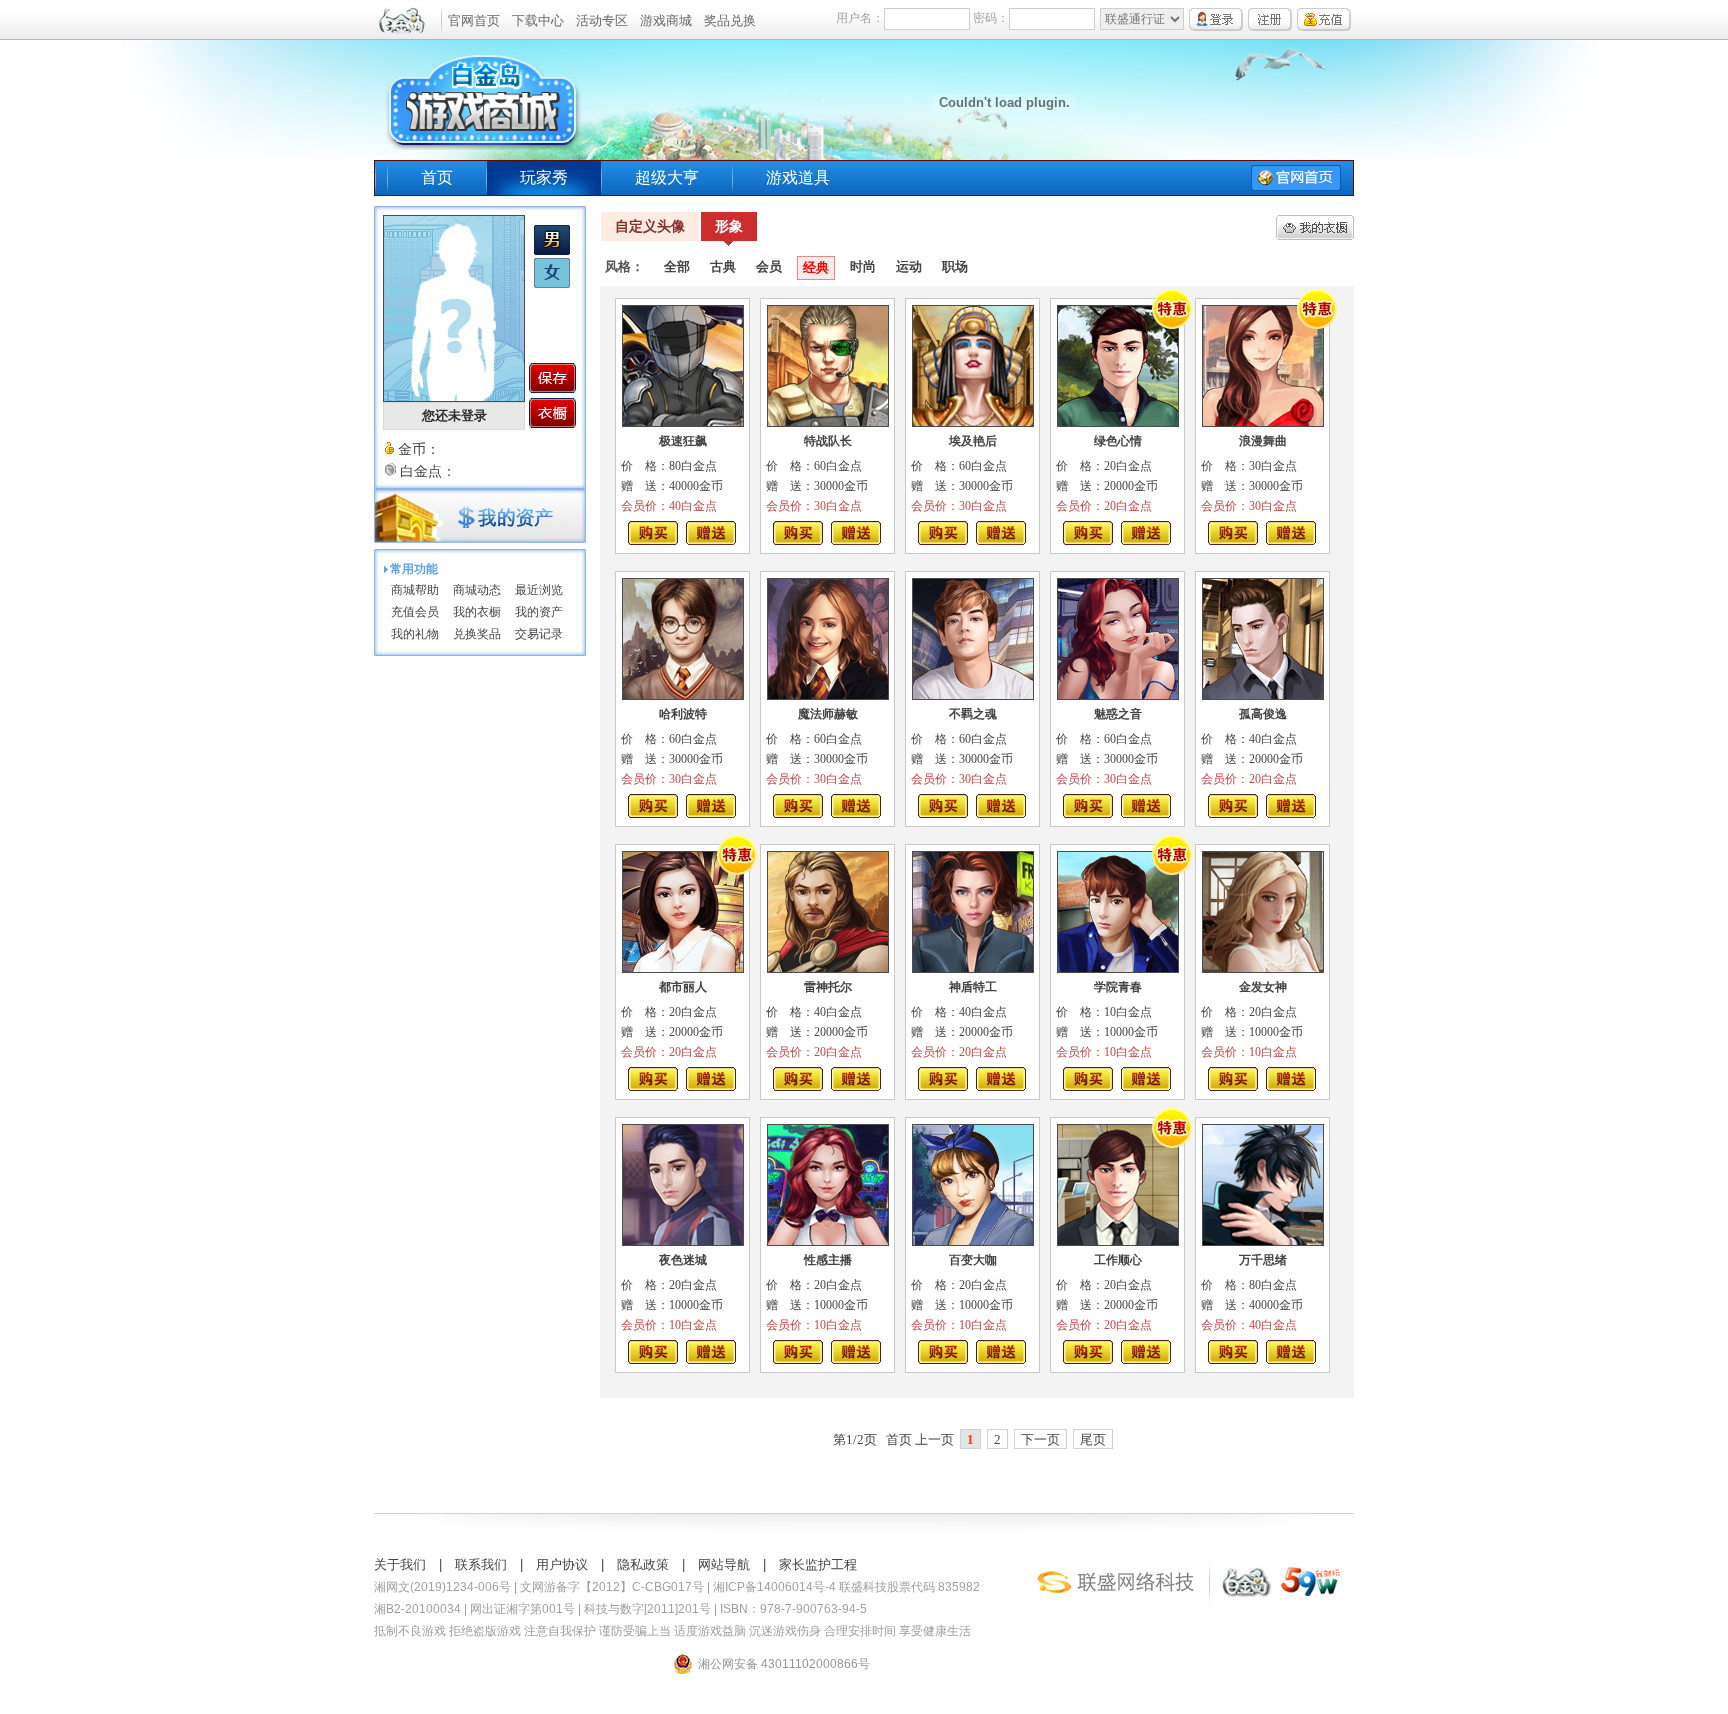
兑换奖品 (477, 634)
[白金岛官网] (1243, 1599)
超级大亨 (667, 177)
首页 (437, 177)
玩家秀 (544, 177)
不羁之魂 (973, 714)
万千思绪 (1263, 1260)
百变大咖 (973, 1260)
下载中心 (538, 20)
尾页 (1093, 1439)
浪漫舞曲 (1263, 441)
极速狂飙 (683, 441)
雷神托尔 (828, 987)
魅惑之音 (1118, 714)
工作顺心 (1118, 1260)
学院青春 (1118, 987)
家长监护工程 (818, 1564)
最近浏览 (539, 590)
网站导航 (724, 1564)
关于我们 (400, 1564)
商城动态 (477, 590)
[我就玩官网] (1310, 1599)
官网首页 (474, 20)
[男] (552, 251)
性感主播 (828, 1260)
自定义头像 (650, 226)
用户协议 (562, 1564)
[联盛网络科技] (1119, 1599)
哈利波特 (683, 714)
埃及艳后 (973, 441)
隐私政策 (643, 1564)
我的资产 (539, 612)
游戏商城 (666, 20)
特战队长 (828, 441)
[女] (552, 284)
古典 (723, 266)
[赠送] (711, 533)
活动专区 (602, 20)
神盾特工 (973, 987)
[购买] (653, 533)
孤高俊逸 (1263, 714)
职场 (955, 266)
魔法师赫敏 (828, 714)
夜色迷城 (683, 1260)
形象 (729, 226)
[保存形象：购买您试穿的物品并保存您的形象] (552, 378)
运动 (909, 266)
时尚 (863, 266)
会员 (769, 266)
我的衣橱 (477, 612)
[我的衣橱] (552, 413)
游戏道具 (798, 177)
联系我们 (481, 1564)
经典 (816, 267)
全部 (677, 266)
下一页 (1040, 1439)
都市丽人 (683, 987)
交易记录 (539, 634)
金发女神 (1263, 987)
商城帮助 (415, 590)
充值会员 (415, 612)
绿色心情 (1118, 441)
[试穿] (683, 366)
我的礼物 (415, 634)
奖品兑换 (730, 20)
